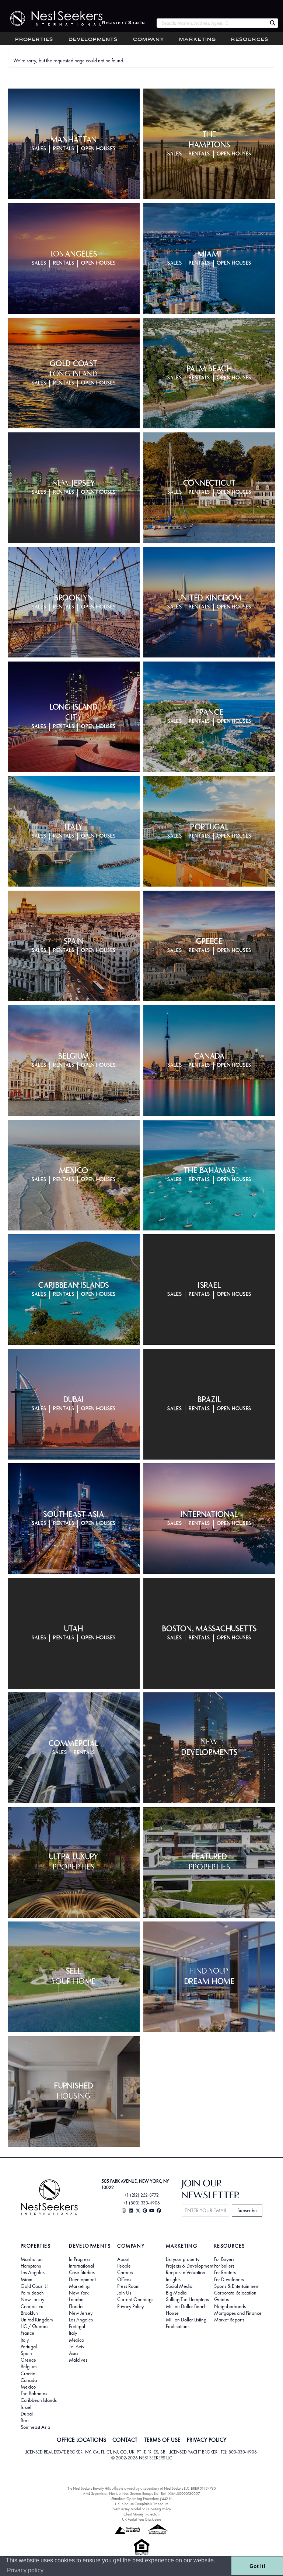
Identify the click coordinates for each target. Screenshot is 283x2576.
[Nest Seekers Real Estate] (51, 18)
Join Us (124, 2293)
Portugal (29, 2347)
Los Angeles (33, 2272)
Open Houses (98, 149)
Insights (173, 2279)
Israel (26, 2407)
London (76, 2299)
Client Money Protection (141, 2514)
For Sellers (224, 2266)
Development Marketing (82, 2283)
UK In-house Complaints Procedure (142, 2504)
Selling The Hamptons (187, 2299)
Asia (73, 2353)
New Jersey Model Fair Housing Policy (142, 2509)
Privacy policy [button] (25, 2570)
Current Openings (135, 2299)
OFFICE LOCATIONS (81, 2440)
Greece (28, 2360)
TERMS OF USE (162, 2440)
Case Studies (82, 2272)
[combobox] (212, 23)
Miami (27, 2279)
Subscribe (247, 2210)
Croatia (28, 2373)
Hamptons (31, 2266)
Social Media (179, 2286)
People (124, 2266)
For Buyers (224, 2259)
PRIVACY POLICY (207, 2440)
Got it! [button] (257, 2566)
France (27, 2333)
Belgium (29, 2366)
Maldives (78, 2360)
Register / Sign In (123, 23)
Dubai (27, 2414)
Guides (221, 2299)
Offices (124, 2279)
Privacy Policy (130, 2306)
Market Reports (229, 2320)
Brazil (26, 2420)
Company (149, 40)
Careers (125, 2272)
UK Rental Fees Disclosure (141, 2519)
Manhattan (32, 2259)
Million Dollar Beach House (186, 2310)
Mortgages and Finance (238, 2313)
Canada (29, 2380)
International (81, 2266)
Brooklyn (29, 2313)
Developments (93, 40)
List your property (183, 2259)
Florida (76, 2306)
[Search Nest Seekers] (273, 23)
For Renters (225, 2272)
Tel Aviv (77, 2347)
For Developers (229, 2279)
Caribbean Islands (39, 2400)
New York (79, 2293)
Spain (26, 2353)
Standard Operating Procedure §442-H (141, 2499)
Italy (25, 2340)
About (123, 2259)
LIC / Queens (34, 2326)
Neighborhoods (230, 2306)
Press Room (128, 2286)
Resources (250, 40)
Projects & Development (190, 2266)
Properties (34, 40)
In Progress (80, 2259)
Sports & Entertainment (237, 2286)
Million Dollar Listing (186, 2320)
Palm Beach (32, 2293)
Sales (39, 149)
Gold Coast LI (34, 2286)
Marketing (198, 40)
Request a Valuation (186, 2272)
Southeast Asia (35, 2427)
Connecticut (33, 2306)
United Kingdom (37, 2320)
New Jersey (32, 2299)
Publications (178, 2326)
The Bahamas (34, 2393)
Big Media (176, 2293)
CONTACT (125, 2440)
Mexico (28, 2387)
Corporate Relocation (235, 2293)
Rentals (64, 149)
